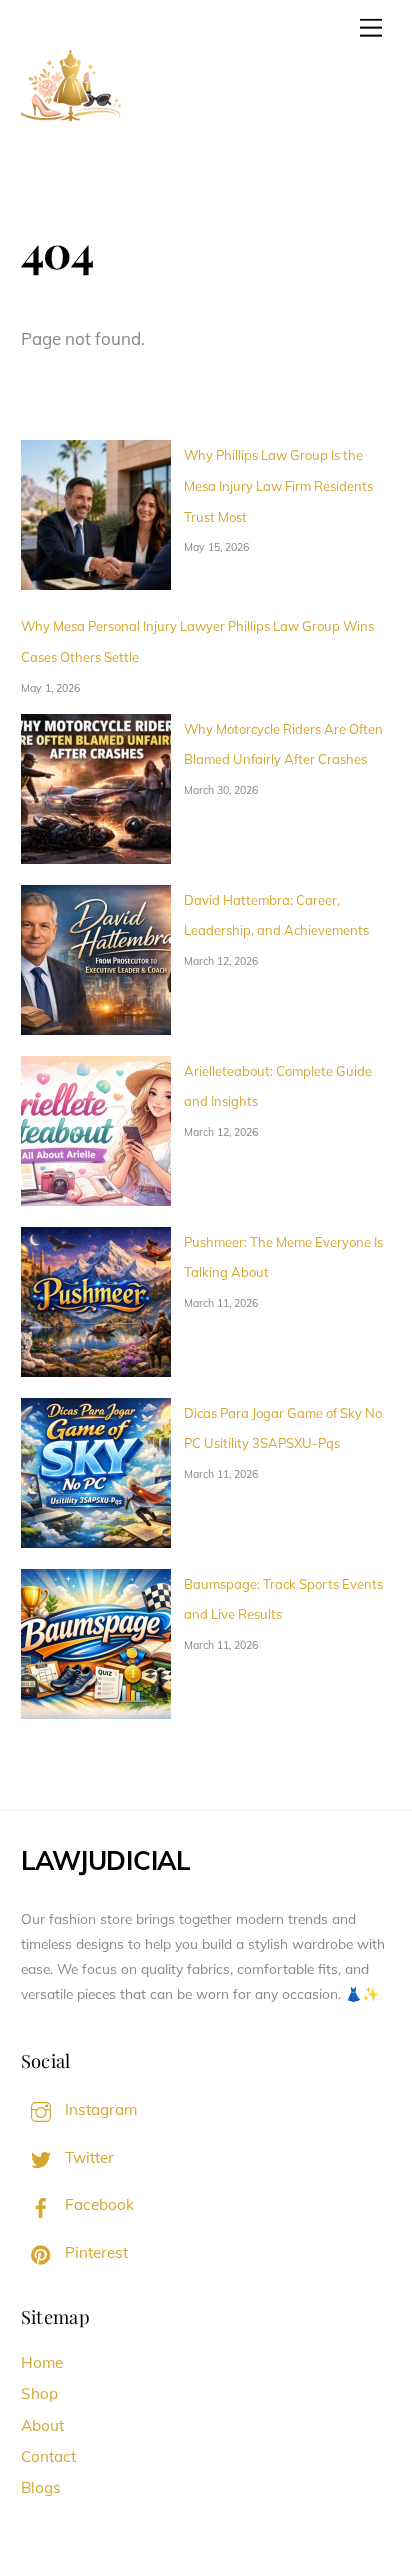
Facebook (97, 2204)
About (42, 2425)
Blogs (41, 2487)
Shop (39, 2393)
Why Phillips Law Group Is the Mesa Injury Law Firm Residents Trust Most (278, 485)
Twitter (87, 2157)
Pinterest (94, 2252)
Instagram (99, 2109)
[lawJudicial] (71, 130)
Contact (48, 2456)
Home (42, 2362)
